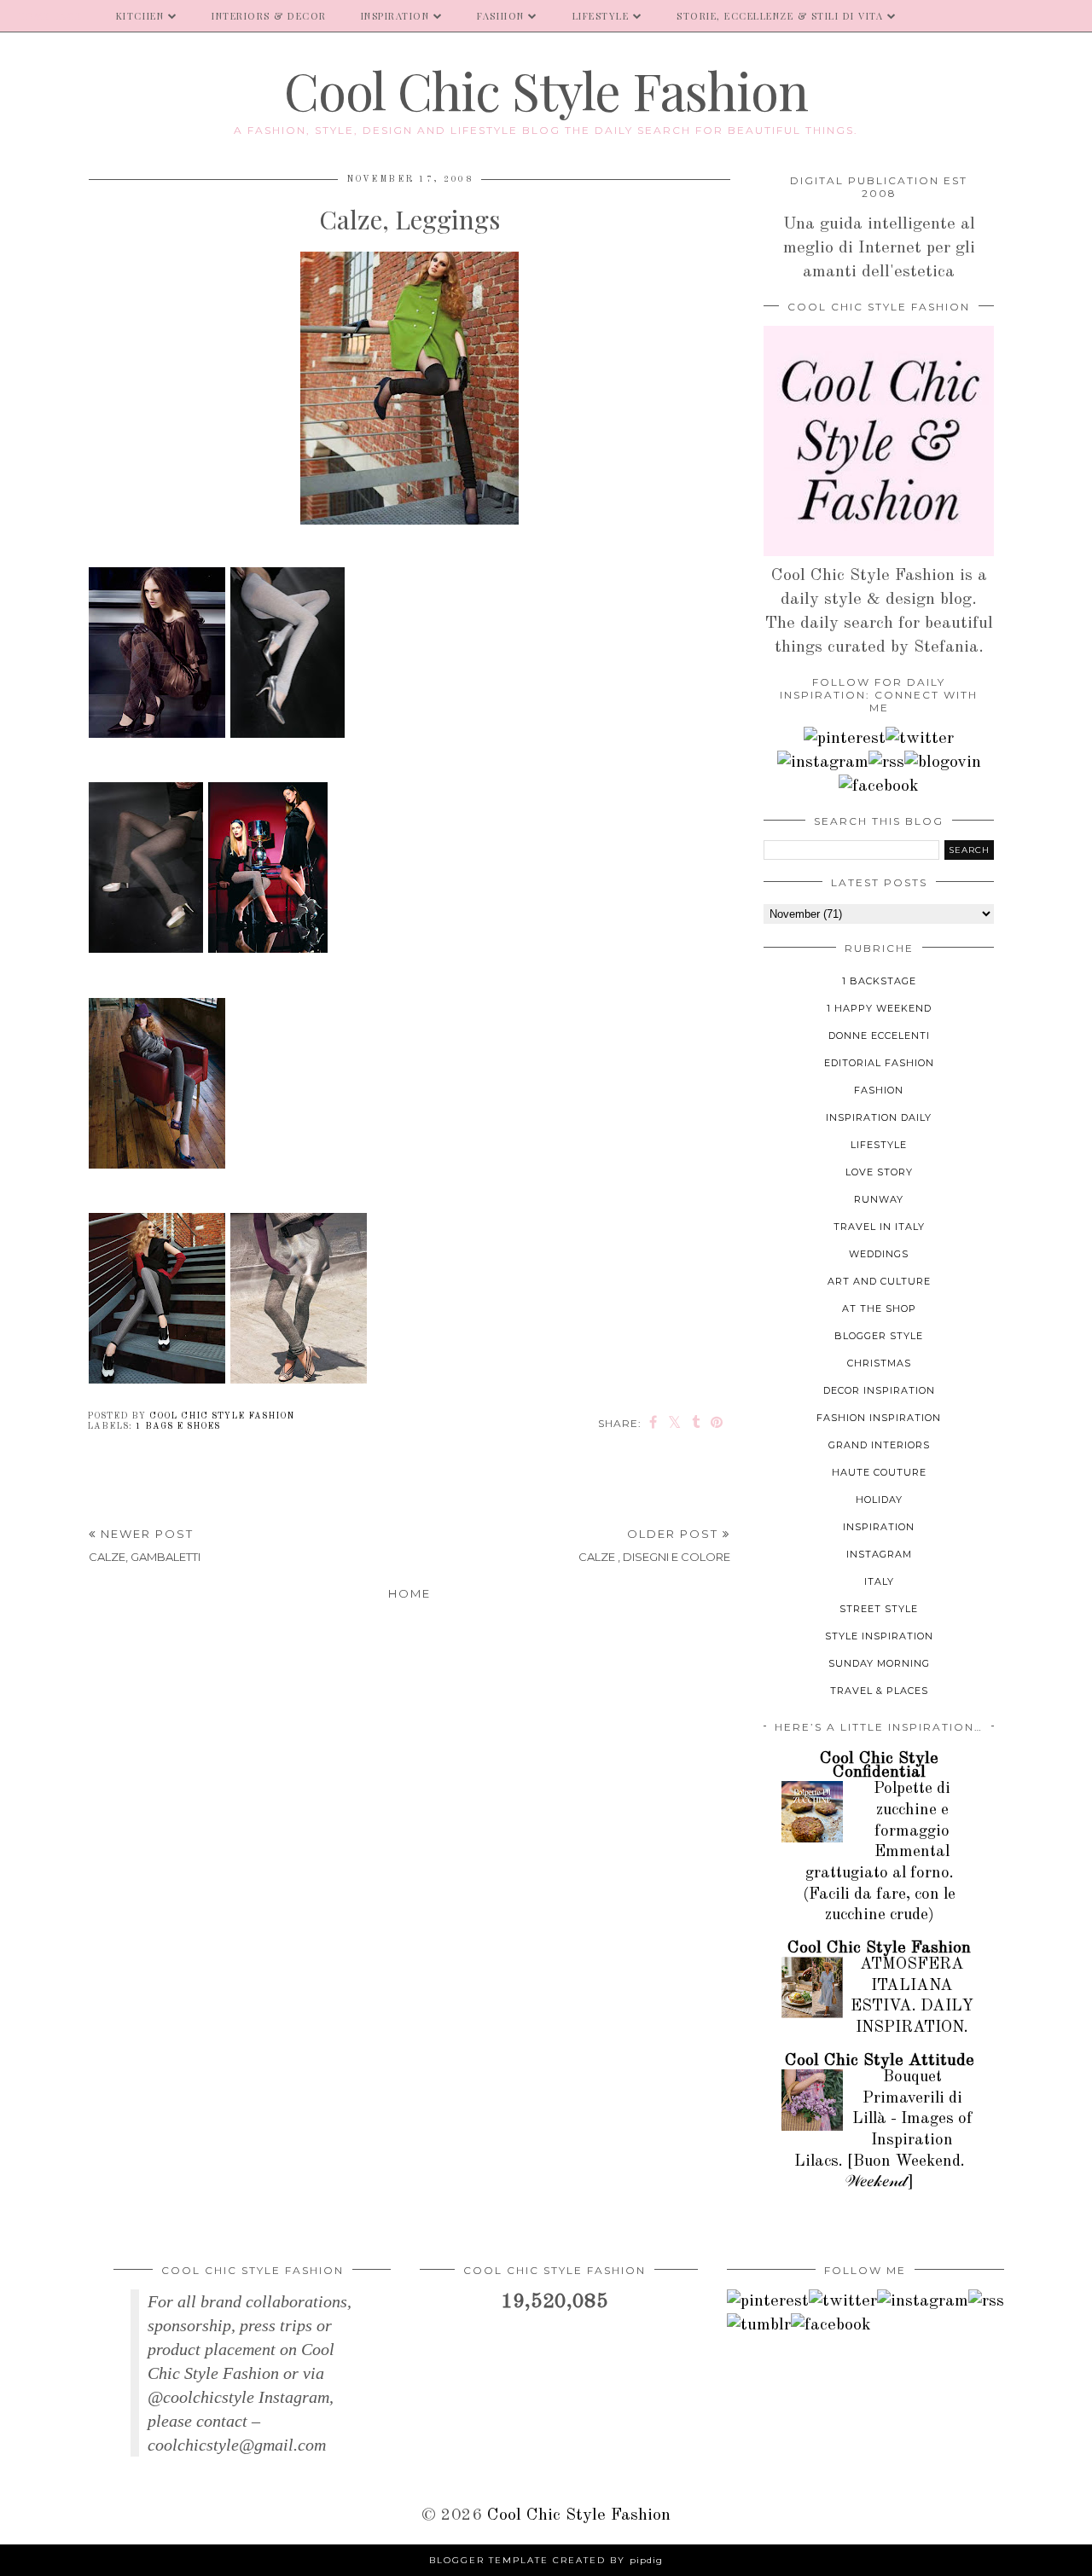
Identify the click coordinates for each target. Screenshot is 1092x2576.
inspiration (879, 1527)
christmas (879, 1363)
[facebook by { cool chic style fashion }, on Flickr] (879, 786)
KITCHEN (140, 16)
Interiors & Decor (269, 16)
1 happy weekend (879, 1008)
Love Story (879, 1172)
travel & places (879, 1691)
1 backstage (879, 981)
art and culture (879, 1281)
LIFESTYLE (601, 16)
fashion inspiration (879, 1418)
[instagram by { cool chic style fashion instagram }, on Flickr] (823, 763)
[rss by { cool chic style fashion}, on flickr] (886, 763)
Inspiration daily (879, 1117)
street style (879, 1609)
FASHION (501, 16)
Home (409, 1593)
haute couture (879, 1472)
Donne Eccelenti (879, 1036)
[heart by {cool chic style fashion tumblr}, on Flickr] (943, 763)
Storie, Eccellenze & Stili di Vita (780, 16)
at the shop (879, 1308)
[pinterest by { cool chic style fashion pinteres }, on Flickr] (845, 739)
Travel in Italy (879, 1227)
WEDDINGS (879, 1254)
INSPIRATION (395, 16)
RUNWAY (879, 1199)
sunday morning (879, 1663)
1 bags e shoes (178, 1426)
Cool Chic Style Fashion (546, 90)
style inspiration (879, 1636)
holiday (879, 1500)
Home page (49, 16)
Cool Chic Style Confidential (879, 1766)
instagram (879, 1554)
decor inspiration (879, 1390)
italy (879, 1581)
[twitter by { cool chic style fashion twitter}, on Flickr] (920, 739)
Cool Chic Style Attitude (880, 2061)
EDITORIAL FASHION (879, 1063)
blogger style (879, 1336)
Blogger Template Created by (546, 2560)
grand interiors (879, 1445)
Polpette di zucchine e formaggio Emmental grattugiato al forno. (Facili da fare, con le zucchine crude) (879, 1852)
